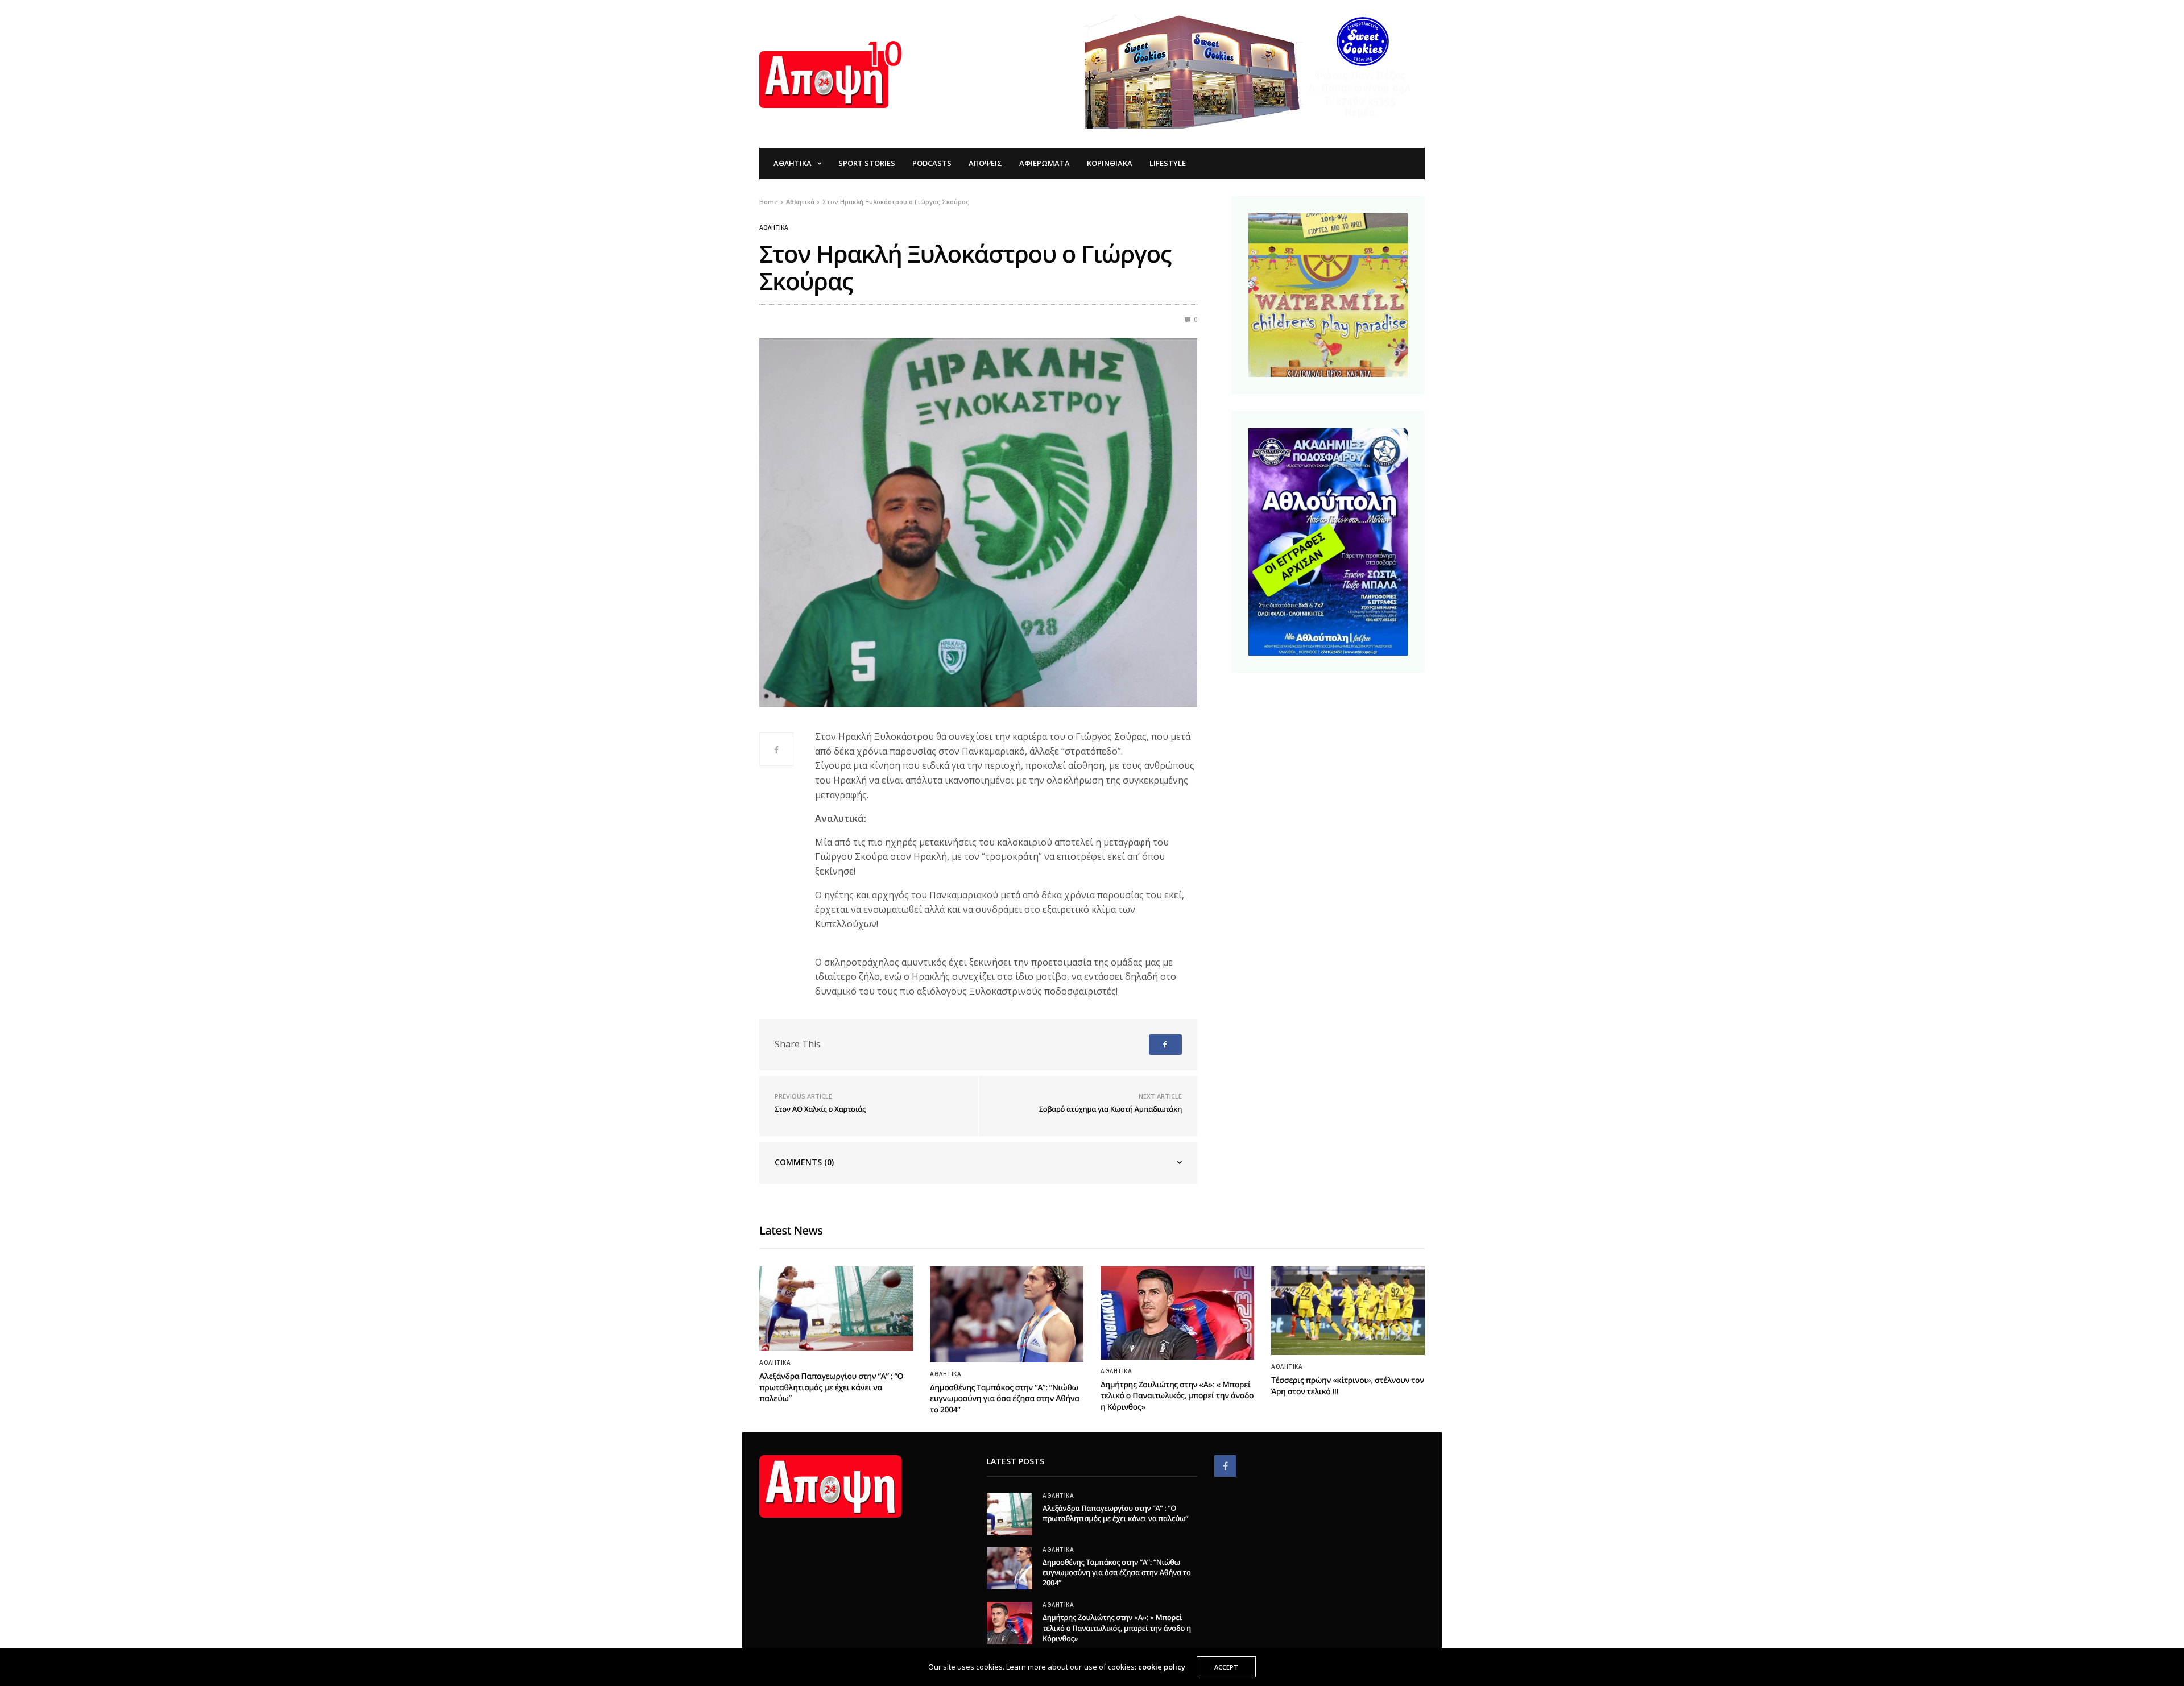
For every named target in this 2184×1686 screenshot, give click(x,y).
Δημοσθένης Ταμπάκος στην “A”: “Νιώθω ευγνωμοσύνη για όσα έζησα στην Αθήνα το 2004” (1005, 1399)
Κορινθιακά (1110, 163)
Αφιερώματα (1045, 163)
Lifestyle (1168, 163)
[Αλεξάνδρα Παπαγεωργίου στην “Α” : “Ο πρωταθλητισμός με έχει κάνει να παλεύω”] (836, 1309)
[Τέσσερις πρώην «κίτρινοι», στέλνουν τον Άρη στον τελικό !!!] (1348, 1311)
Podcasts (932, 163)
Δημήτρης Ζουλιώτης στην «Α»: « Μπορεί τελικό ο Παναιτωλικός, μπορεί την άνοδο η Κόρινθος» (1177, 1396)
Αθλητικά (793, 163)
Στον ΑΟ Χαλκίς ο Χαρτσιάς (820, 1109)
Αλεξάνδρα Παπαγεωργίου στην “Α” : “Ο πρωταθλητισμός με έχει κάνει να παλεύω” (831, 1387)
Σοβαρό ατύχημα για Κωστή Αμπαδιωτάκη (1110, 1109)
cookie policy (1162, 1667)
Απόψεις (985, 163)
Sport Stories (867, 163)
